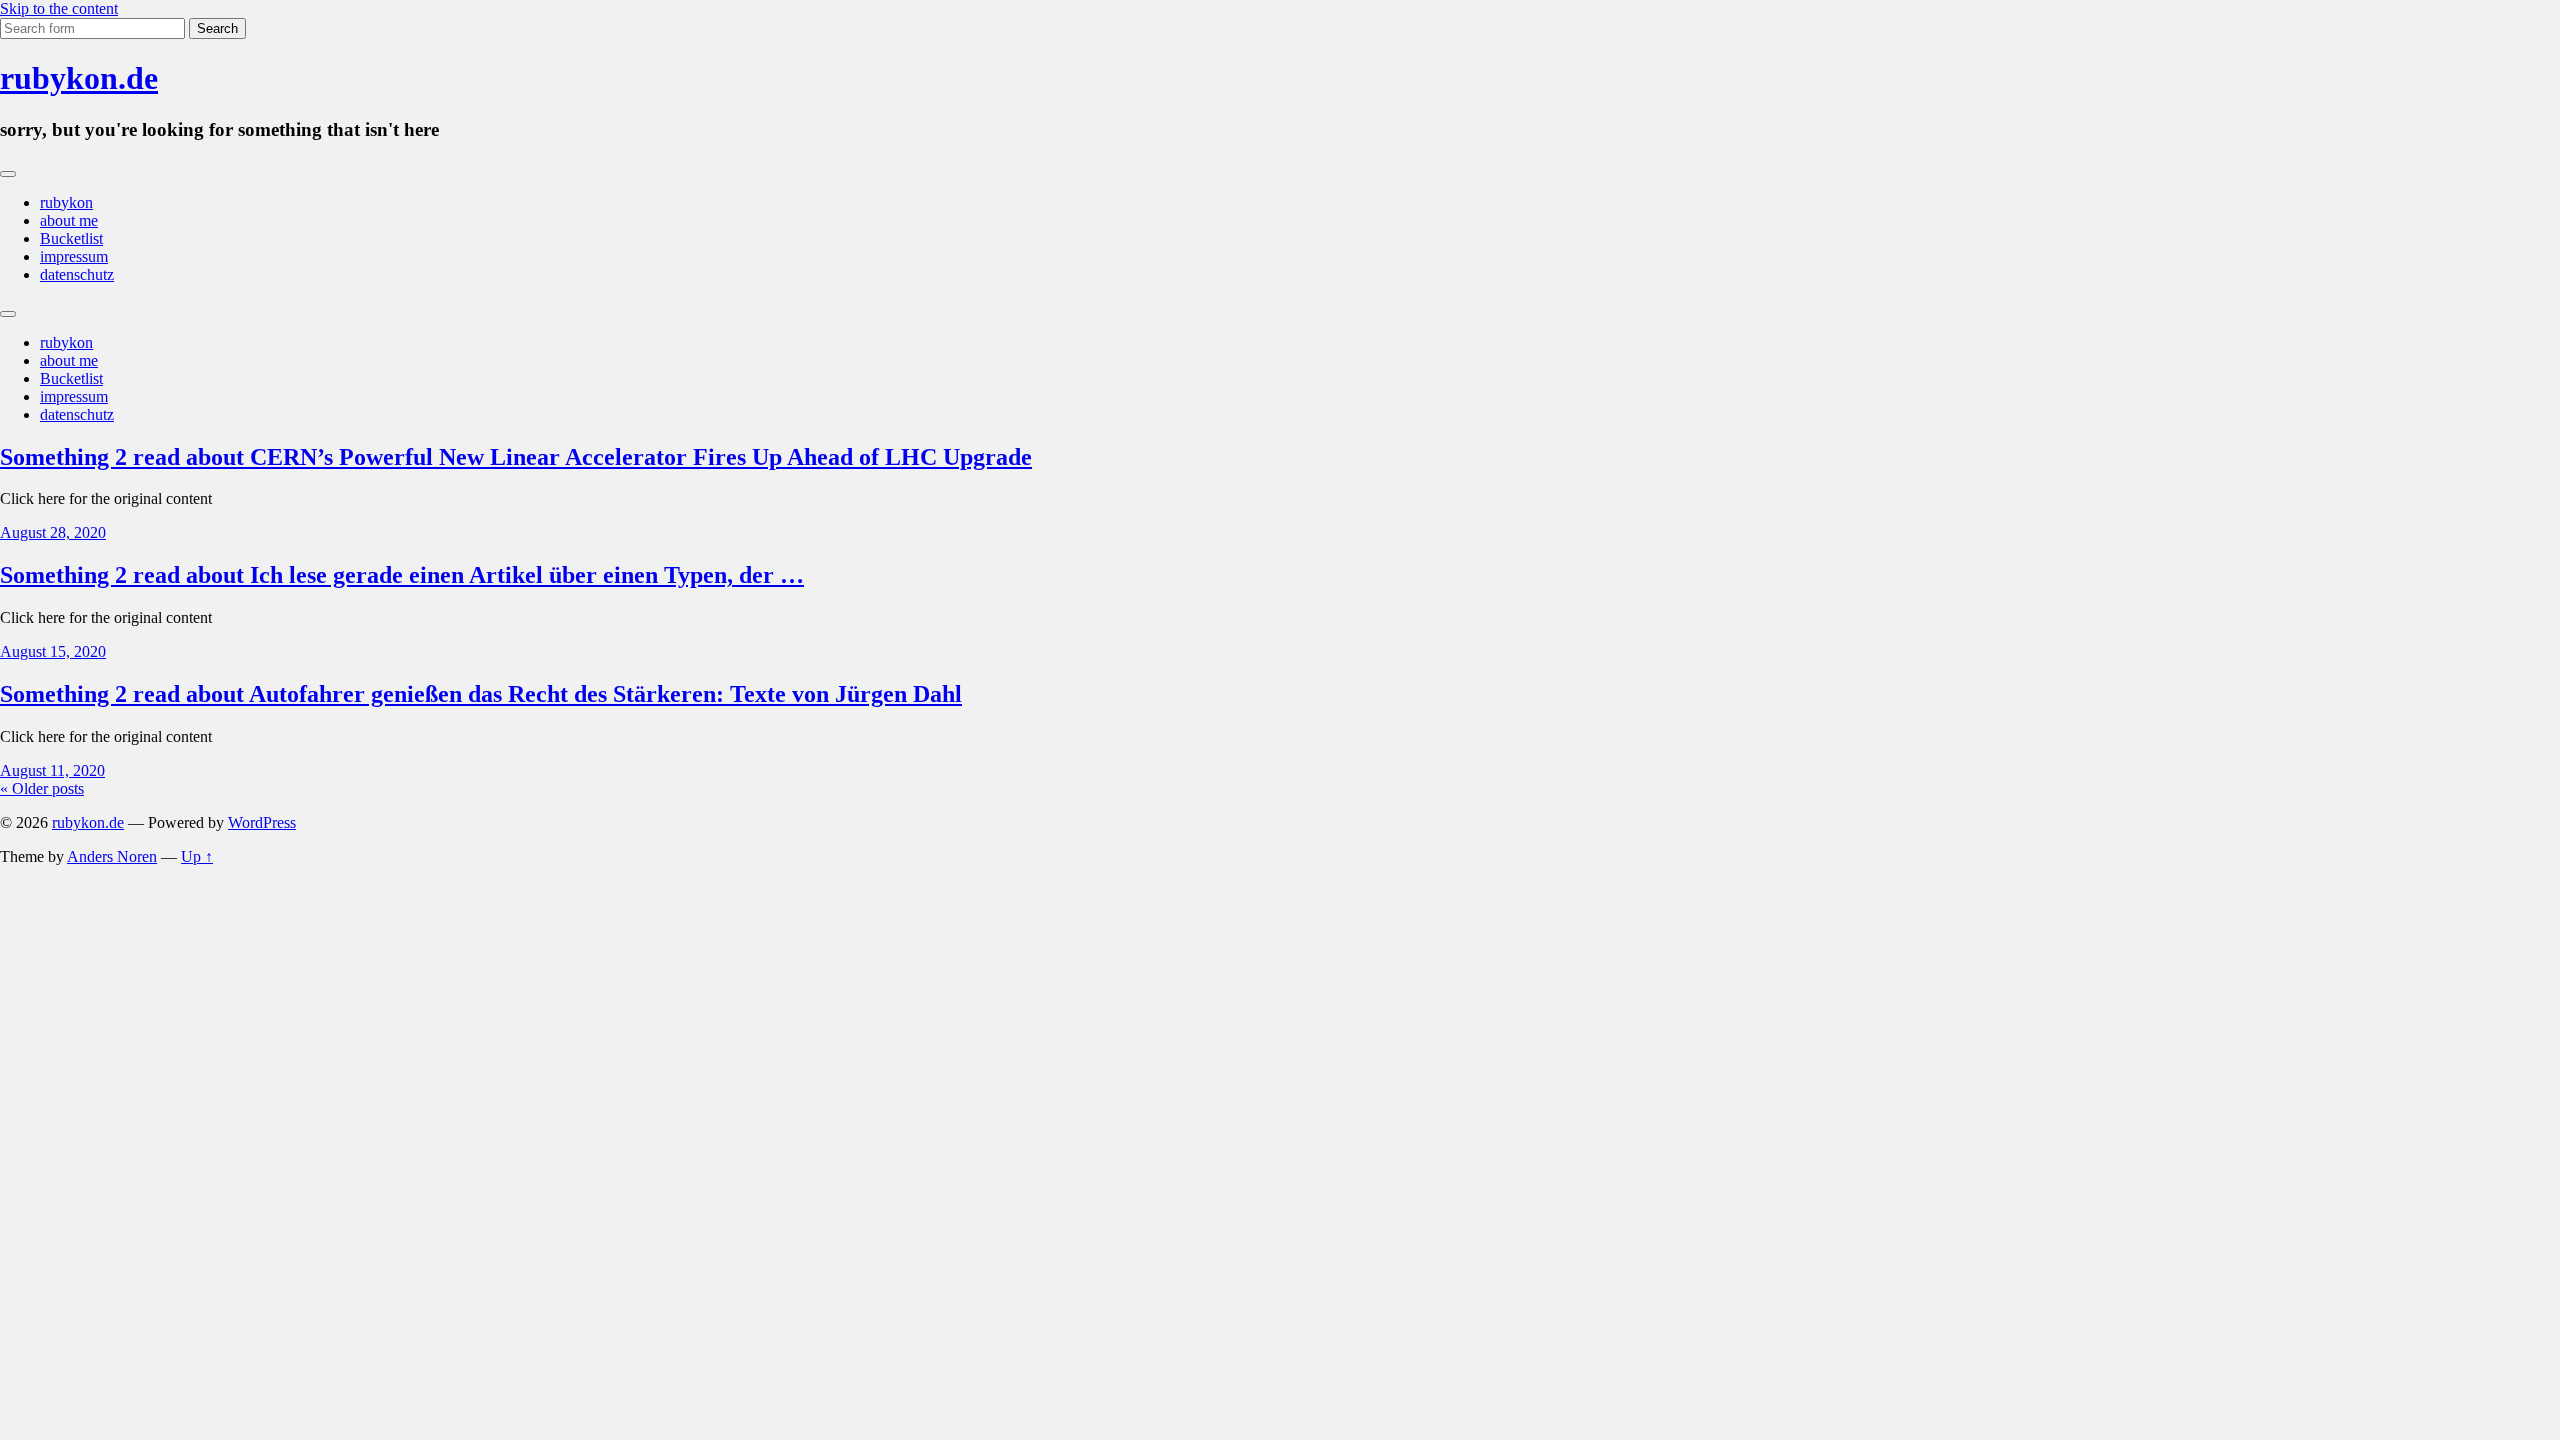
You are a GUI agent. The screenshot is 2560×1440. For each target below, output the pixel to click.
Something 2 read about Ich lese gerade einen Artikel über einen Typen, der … (402, 575)
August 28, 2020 (53, 532)
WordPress (262, 822)
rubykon (66, 202)
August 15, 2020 (53, 651)
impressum (74, 256)
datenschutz (77, 274)
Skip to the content (59, 8)
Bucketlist (71, 238)
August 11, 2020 (52, 770)
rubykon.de (79, 78)
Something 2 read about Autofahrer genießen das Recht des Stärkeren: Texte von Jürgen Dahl (481, 694)
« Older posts (42, 788)
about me (69, 220)
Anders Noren (112, 856)
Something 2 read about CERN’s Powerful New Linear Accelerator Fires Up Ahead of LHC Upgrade (516, 457)
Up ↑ (197, 856)
